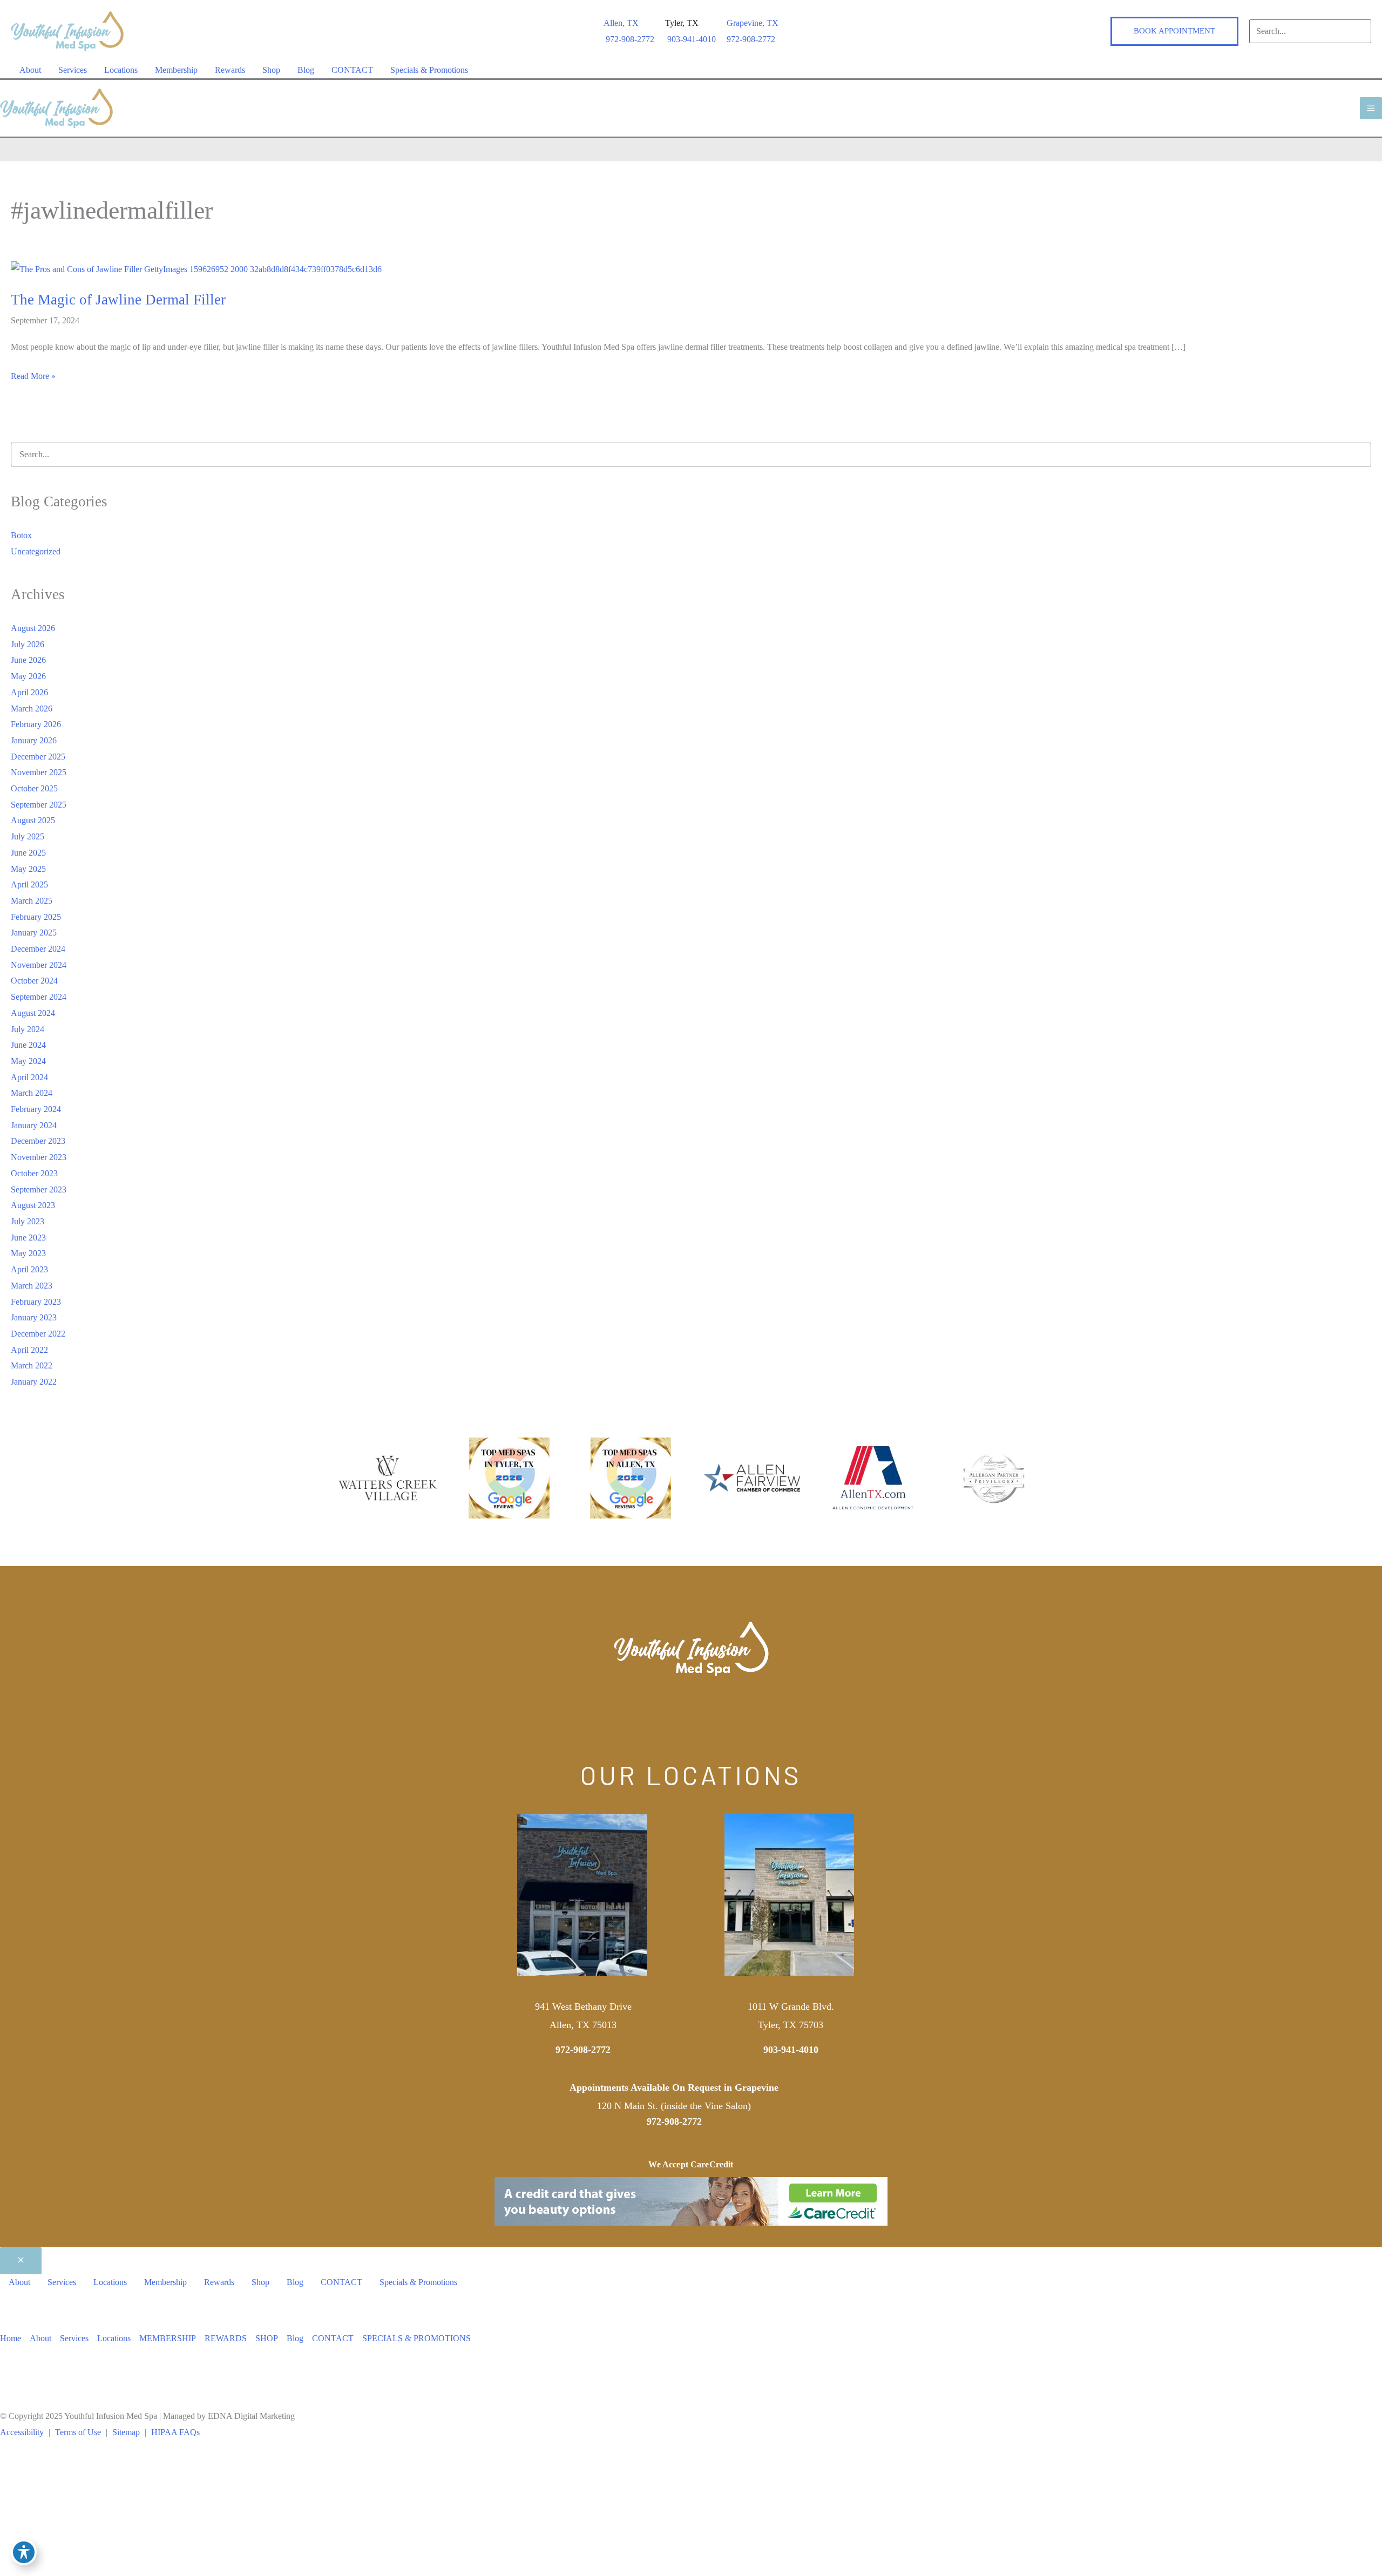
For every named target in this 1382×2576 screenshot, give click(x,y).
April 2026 (29, 692)
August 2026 (33, 628)
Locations (114, 2338)
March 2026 (32, 709)
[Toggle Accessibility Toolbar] (24, 2552)
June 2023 (28, 1238)
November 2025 (39, 772)
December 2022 (38, 1334)
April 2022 (29, 1350)
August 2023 (33, 1205)
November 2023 (39, 1157)
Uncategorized (36, 551)
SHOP (267, 2338)
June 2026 (28, 660)
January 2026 (34, 740)
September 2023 (39, 1189)
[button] (1174, 31)
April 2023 (29, 1269)
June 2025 (28, 853)
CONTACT (333, 2338)
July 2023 (28, 1221)
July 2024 (28, 1029)
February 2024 (36, 1109)
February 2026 (36, 724)
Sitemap (126, 2432)
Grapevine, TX (753, 23)
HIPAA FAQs (175, 2432)
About (40, 2338)
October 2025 (34, 788)
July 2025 (28, 836)
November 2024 (39, 965)
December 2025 (38, 757)
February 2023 (36, 1302)
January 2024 (34, 1125)
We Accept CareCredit (691, 2164)
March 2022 (32, 1365)
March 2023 (32, 1286)
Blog (295, 2338)
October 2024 (34, 981)
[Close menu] (21, 2261)
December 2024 (38, 949)
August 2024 (33, 1013)
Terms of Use (78, 2432)
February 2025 (36, 917)
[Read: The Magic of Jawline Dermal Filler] (196, 269)
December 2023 (38, 1141)
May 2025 (28, 869)
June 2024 (28, 1045)
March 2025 (32, 901)
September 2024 (39, 997)
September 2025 (39, 805)
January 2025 (34, 933)
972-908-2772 (751, 39)
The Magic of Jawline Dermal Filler (118, 300)
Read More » (33, 378)
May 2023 (28, 1253)
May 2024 (28, 1061)
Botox (21, 535)
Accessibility (22, 2432)
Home (11, 2338)
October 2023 (34, 1173)
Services (74, 2338)
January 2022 (34, 1382)
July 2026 (28, 644)
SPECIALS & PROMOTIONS (416, 2338)
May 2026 (28, 676)
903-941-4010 (791, 2050)
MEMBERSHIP (168, 2338)
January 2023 (34, 1317)
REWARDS (226, 2338)
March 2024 (32, 1093)
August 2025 (33, 820)
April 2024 (29, 1077)
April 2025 (29, 884)
